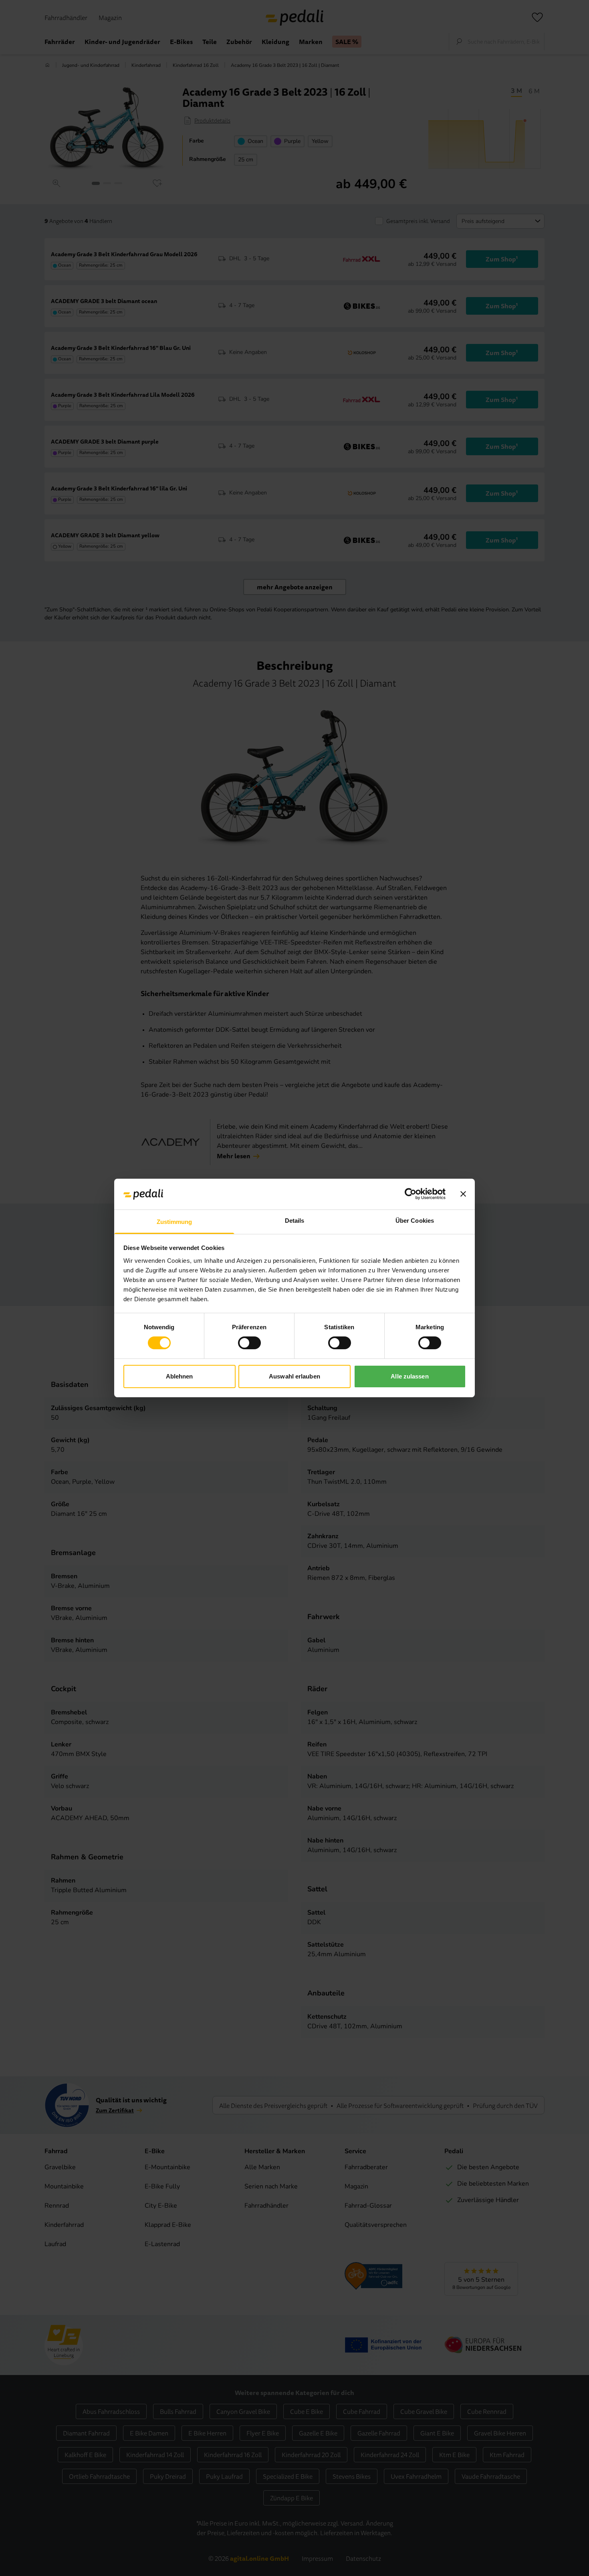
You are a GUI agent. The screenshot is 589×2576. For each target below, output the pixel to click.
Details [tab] (295, 1221)
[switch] (249, 1343)
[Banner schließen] (463, 1194)
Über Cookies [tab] (415, 1221)
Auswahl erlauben (294, 1376)
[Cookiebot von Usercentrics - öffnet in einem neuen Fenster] (410, 1194)
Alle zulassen (409, 1376)
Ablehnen (180, 1376)
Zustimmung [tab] (174, 1222)
